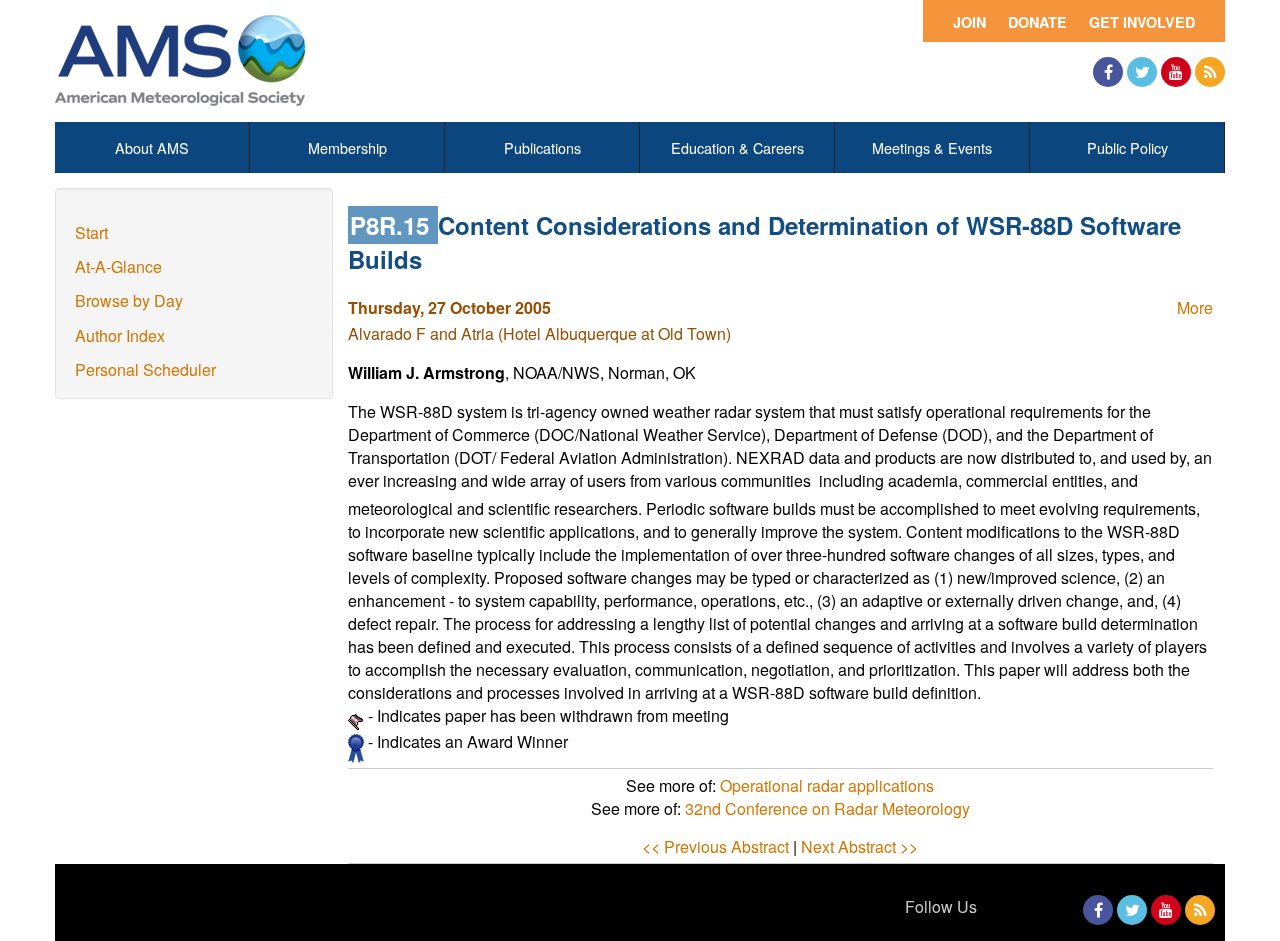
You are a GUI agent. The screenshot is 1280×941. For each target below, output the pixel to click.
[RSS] (1210, 72)
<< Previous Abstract (715, 846)
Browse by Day (129, 300)
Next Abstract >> (859, 846)
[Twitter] (1142, 72)
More (1195, 307)
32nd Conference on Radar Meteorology (827, 808)
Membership (347, 147)
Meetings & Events (932, 147)
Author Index (120, 335)
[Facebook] (1108, 72)
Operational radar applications (827, 785)
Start (91, 232)
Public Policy (1127, 147)
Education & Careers (737, 147)
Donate (1037, 22)
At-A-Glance (118, 266)
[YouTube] (1176, 72)
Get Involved (1142, 22)
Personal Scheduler (145, 369)
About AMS (152, 147)
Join (969, 22)
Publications (542, 147)
